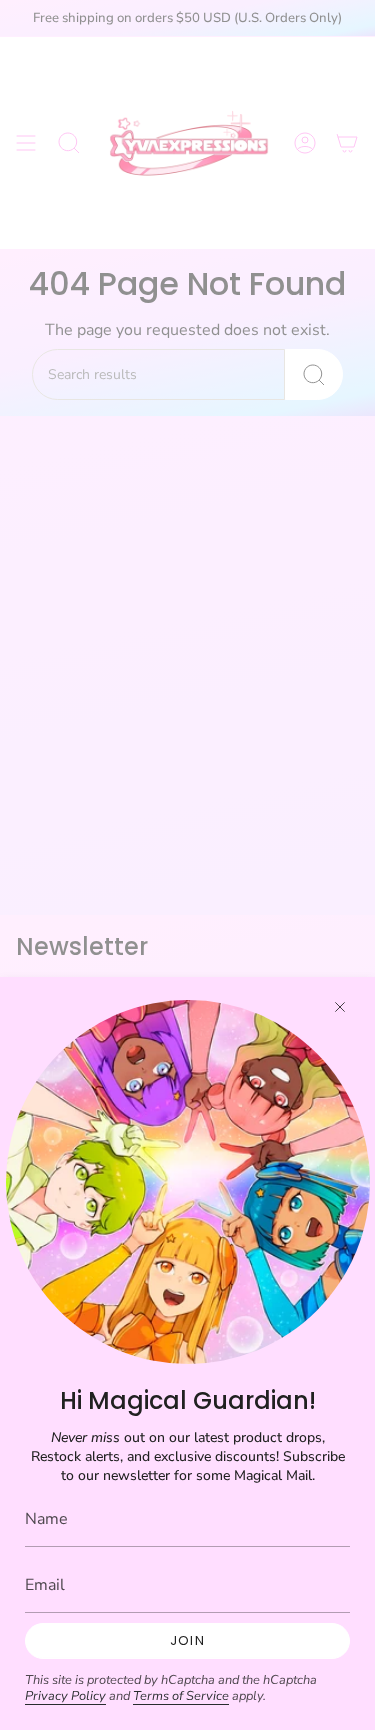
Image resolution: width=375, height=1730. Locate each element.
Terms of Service (181, 1696)
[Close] (340, 1007)
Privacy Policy (65, 1696)
